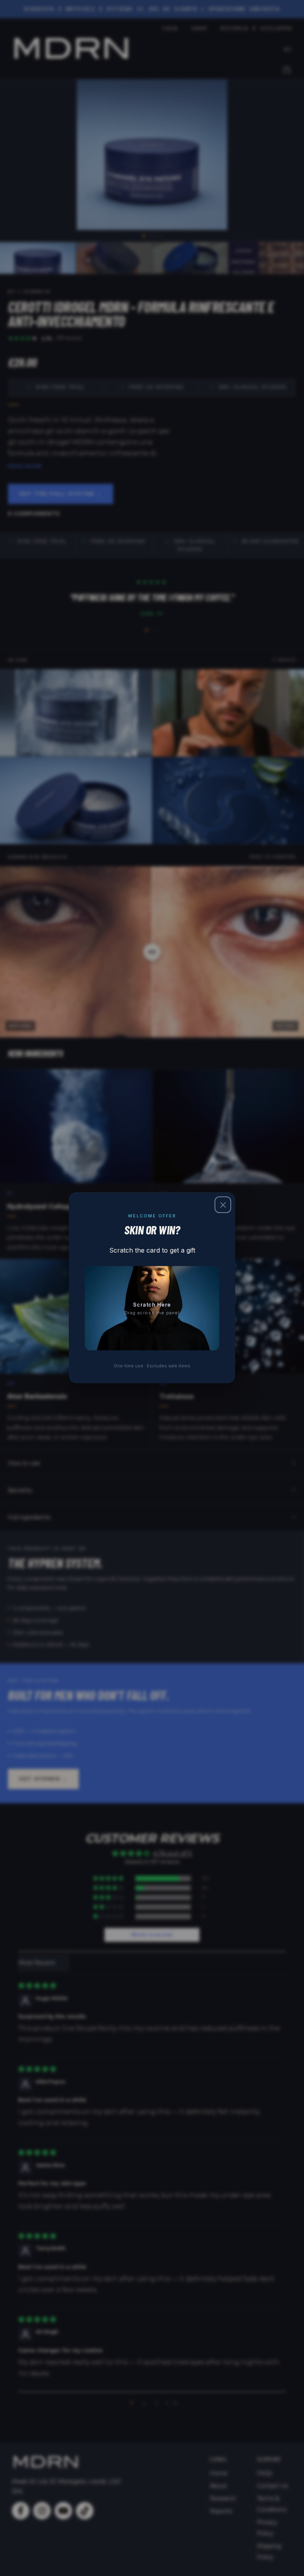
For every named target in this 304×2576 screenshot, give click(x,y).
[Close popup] (223, 1205)
